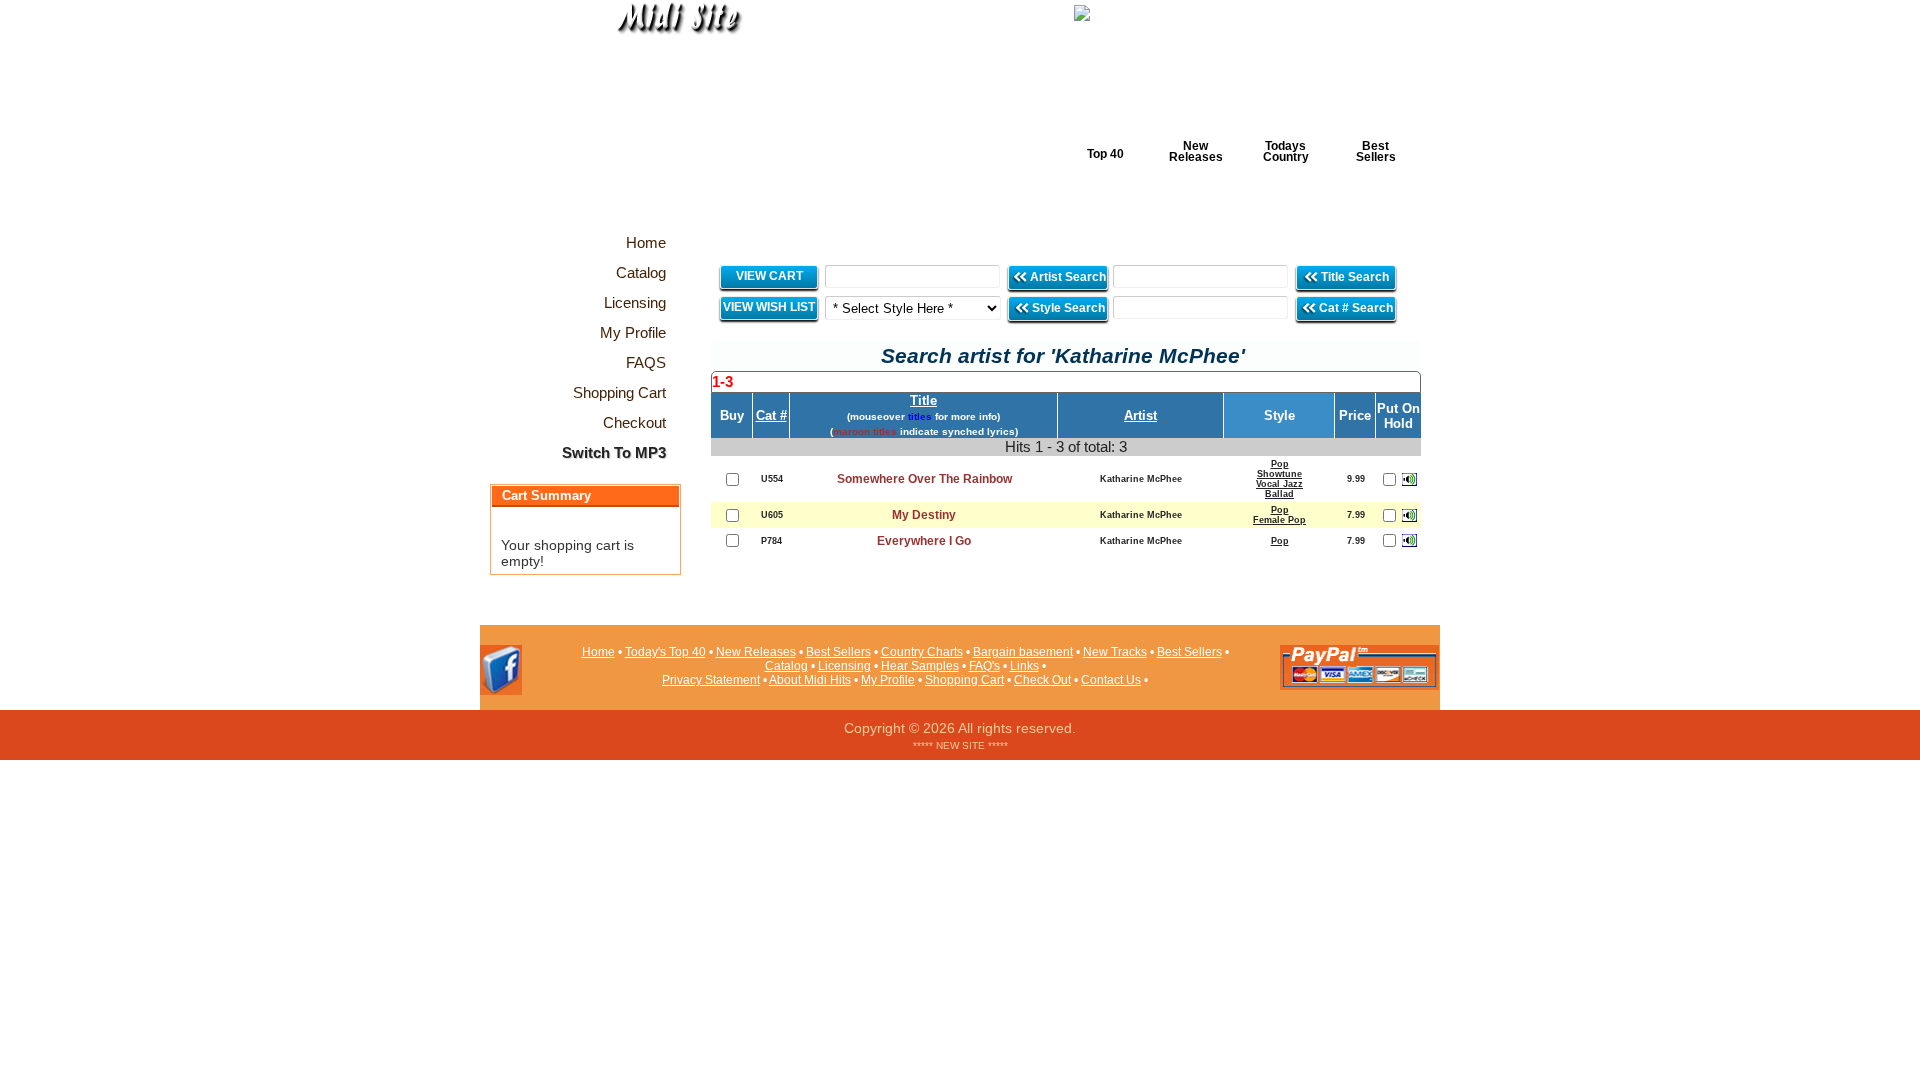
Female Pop (1279, 520)
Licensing (844, 666)
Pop (1280, 464)
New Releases (1196, 151)
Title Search (1355, 277)
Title (923, 400)
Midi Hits (666, 121)
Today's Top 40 (665, 652)
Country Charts (922, 652)
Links (1024, 666)
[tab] (1066, 382)
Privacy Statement (711, 680)
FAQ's (984, 666)
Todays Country (1286, 151)
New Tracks (1115, 652)
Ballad (1279, 494)
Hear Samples (920, 666)
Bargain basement (1023, 652)
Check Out (1042, 680)
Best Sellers (1376, 151)
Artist (1140, 415)
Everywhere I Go (924, 541)
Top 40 (1105, 154)
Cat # (771, 415)
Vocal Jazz (1279, 484)
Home (598, 652)
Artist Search (1066, 277)
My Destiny (924, 515)
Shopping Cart (964, 680)
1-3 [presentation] (722, 381)
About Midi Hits (810, 680)
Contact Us (1111, 680)
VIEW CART (769, 276)
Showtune (1279, 474)
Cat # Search (1354, 308)
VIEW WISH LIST (769, 307)
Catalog (786, 666)
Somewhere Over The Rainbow (924, 479)
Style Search (1067, 308)
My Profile (888, 680)
